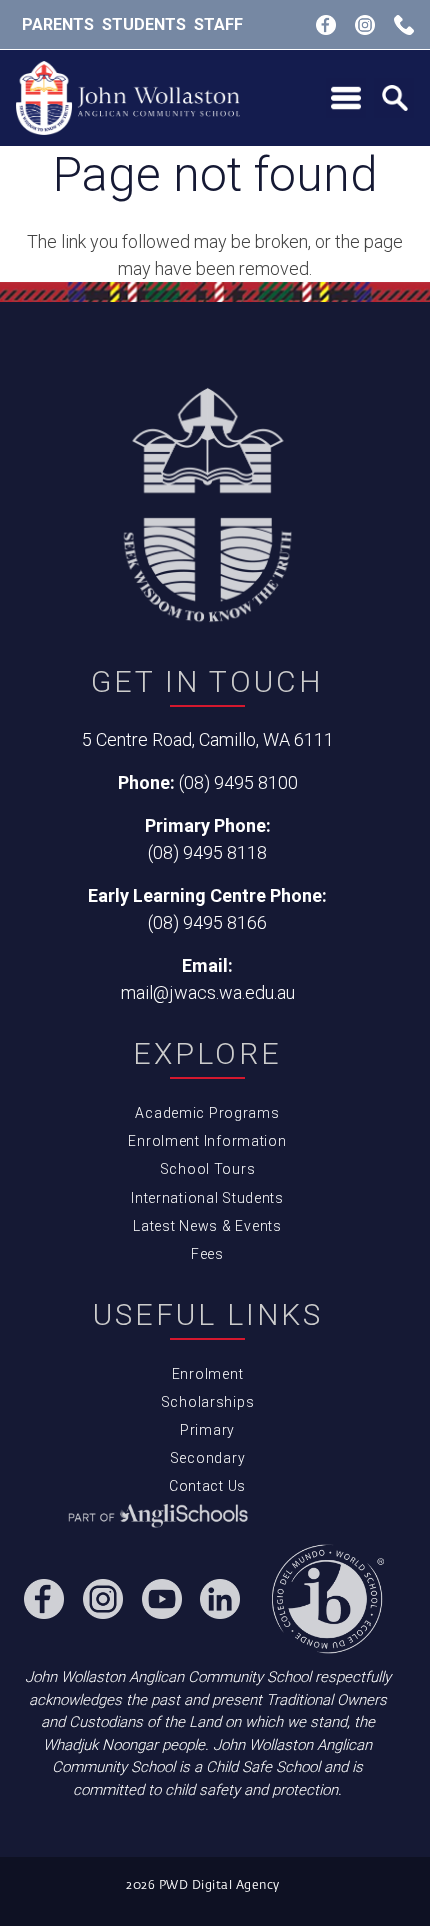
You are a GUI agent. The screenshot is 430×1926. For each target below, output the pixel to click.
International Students (207, 1198)
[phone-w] (404, 25)
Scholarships (208, 1402)
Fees (207, 1254)
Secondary (207, 1458)
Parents (58, 24)
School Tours (208, 1169)
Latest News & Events (207, 1226)
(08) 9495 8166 (207, 922)
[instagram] (365, 25)
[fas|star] (158, 1517)
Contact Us (207, 1486)
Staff (218, 24)
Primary (207, 1430)
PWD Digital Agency (219, 1886)
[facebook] (326, 25)
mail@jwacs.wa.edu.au (208, 992)
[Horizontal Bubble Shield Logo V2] (128, 98)
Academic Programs (207, 1113)
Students (144, 24)
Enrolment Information (207, 1141)
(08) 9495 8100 (238, 782)
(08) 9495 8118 (207, 852)
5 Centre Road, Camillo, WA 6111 (208, 739)
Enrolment (207, 1374)
